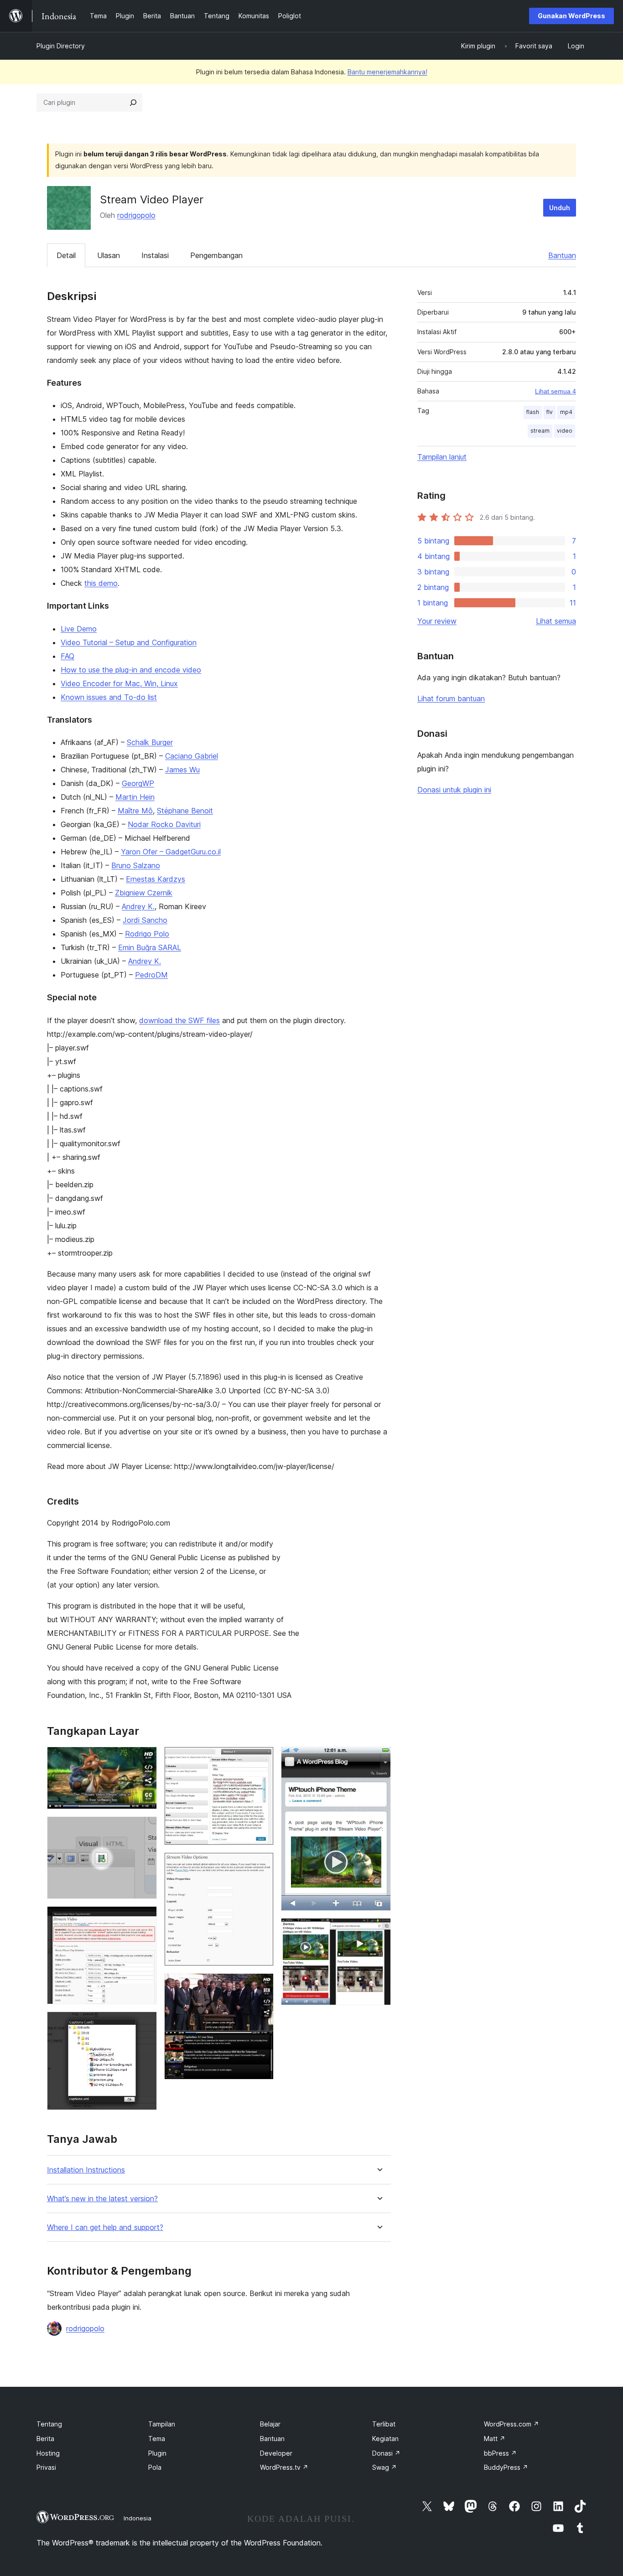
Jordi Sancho (145, 920)
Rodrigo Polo (147, 934)
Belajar (270, 2424)
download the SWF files (179, 1020)
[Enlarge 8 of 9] (379, 1759)
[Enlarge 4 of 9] (145, 2024)
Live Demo (79, 629)
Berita (45, 2439)
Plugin (157, 2453)
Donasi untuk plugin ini (454, 790)
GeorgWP (138, 783)
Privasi (46, 2467)
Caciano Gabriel (192, 756)
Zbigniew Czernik (144, 893)
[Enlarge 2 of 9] (145, 1829)
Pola (155, 2467)
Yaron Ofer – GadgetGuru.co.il (171, 852)
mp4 (566, 412)
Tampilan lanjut (442, 457)
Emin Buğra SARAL (150, 947)
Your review (437, 621)
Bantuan (562, 255)
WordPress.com (511, 2424)
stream (540, 431)
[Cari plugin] (133, 103)
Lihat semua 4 (556, 391)
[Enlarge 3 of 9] (145, 1919)
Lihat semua (556, 621)
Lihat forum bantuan (451, 698)
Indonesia (138, 2518)
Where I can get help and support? (105, 2227)
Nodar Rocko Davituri (164, 824)
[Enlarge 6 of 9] (261, 1865)
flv (550, 412)
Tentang (49, 2424)
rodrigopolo (136, 215)
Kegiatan (385, 2439)
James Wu (182, 770)
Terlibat (384, 2424)
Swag (384, 2467)
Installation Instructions (86, 2170)
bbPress (500, 2453)
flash (533, 412)
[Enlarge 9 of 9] (379, 1930)
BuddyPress (506, 2467)
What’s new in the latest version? (102, 2199)
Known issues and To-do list (109, 697)
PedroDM (151, 975)
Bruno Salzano (136, 865)
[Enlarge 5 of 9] (261, 1759)
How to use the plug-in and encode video (131, 670)
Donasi (386, 2453)
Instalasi (155, 255)
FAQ (67, 656)
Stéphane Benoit (185, 811)
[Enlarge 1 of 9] (145, 1759)
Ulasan (109, 255)
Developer (276, 2453)
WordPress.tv (284, 2467)
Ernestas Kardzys (156, 879)
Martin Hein (135, 797)
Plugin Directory (61, 46)
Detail (66, 255)
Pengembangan (216, 255)
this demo (101, 583)
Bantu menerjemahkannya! (387, 72)
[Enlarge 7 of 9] (261, 1986)
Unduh (560, 208)
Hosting (48, 2453)
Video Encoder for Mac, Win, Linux (119, 683)
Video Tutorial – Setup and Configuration (129, 642)
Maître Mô (135, 811)
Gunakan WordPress (571, 16)
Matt (495, 2439)
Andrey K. (138, 906)
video (565, 431)
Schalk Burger (150, 742)
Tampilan (162, 2424)
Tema (157, 2439)
